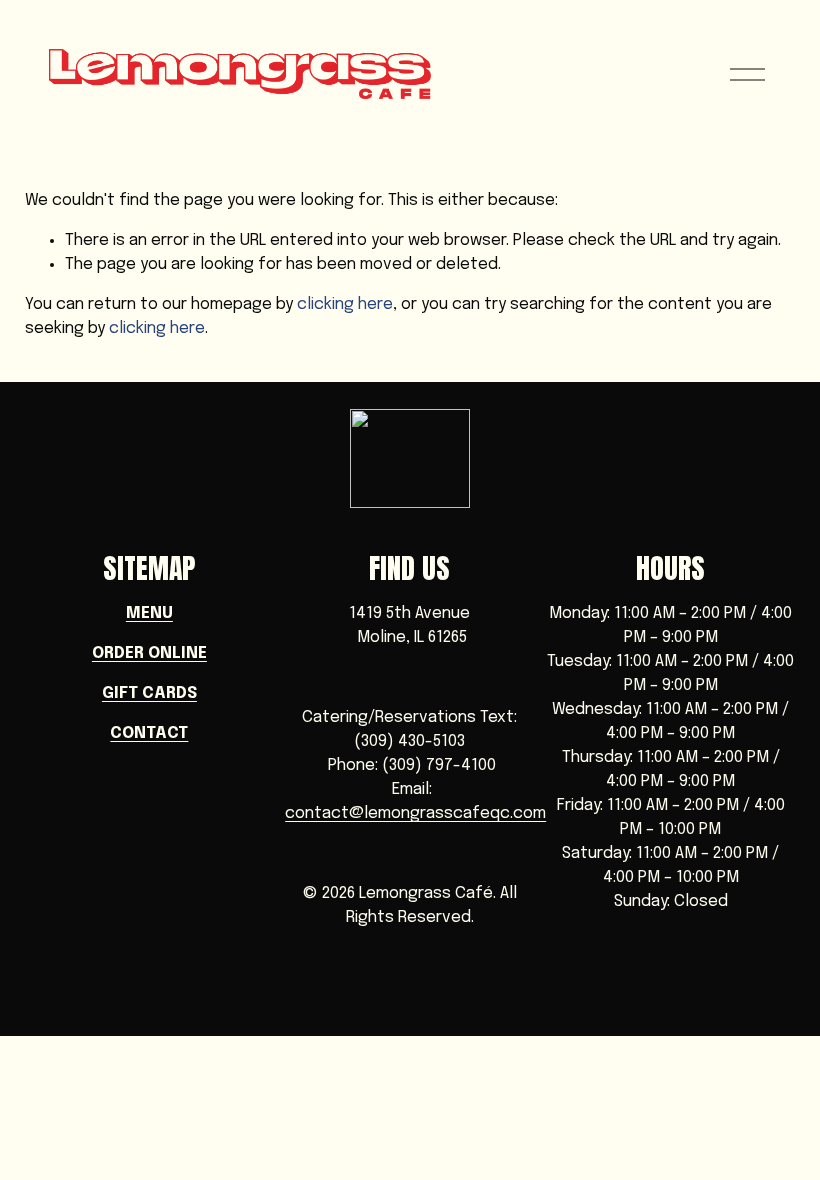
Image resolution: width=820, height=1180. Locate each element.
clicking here (345, 304)
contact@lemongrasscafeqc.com (415, 813)
